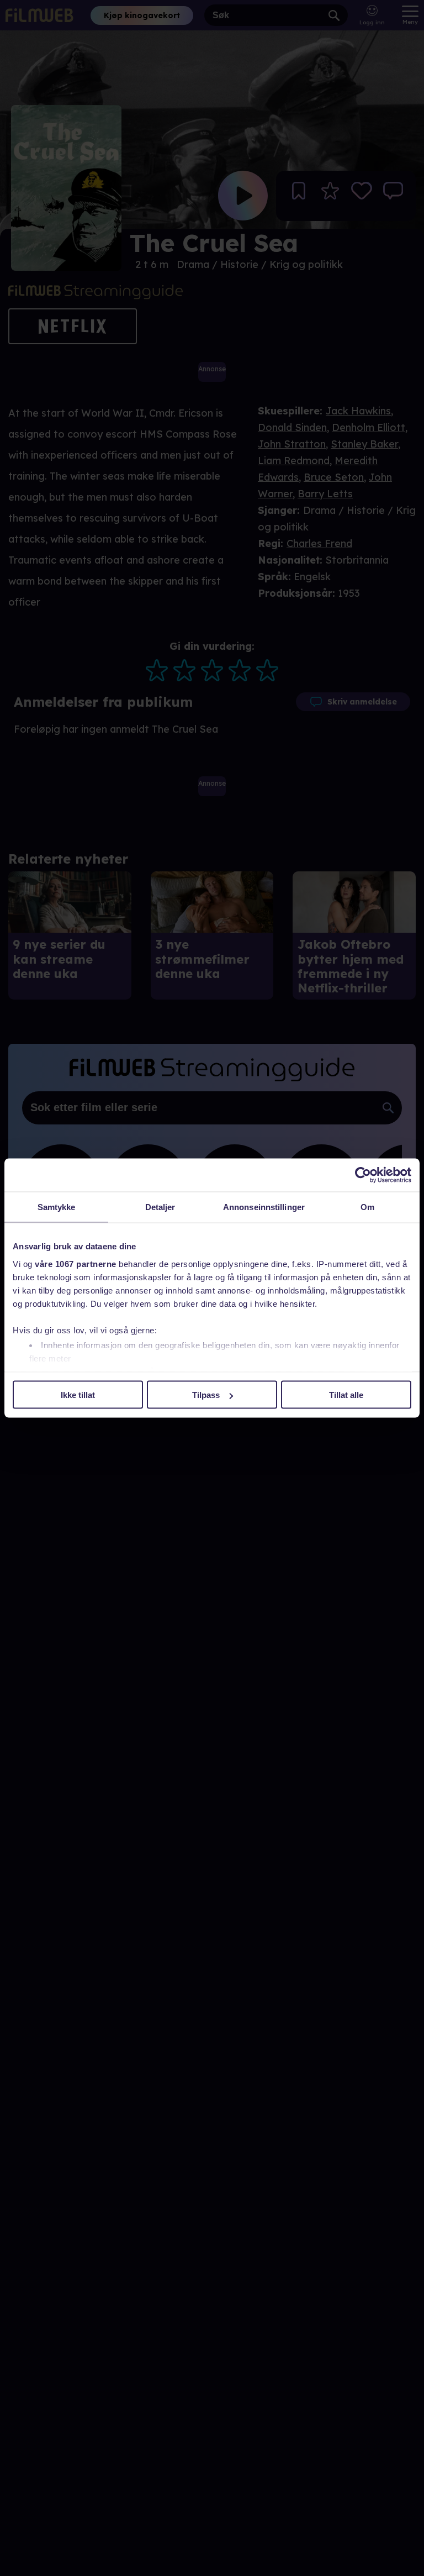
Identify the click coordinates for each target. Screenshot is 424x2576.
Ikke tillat (78, 1395)
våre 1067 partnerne (76, 1263)
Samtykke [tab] (57, 1207)
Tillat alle (346, 1395)
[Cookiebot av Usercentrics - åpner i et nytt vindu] (363, 1175)
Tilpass (206, 1395)
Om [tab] (367, 1207)
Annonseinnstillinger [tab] (264, 1207)
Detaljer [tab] (160, 1207)
